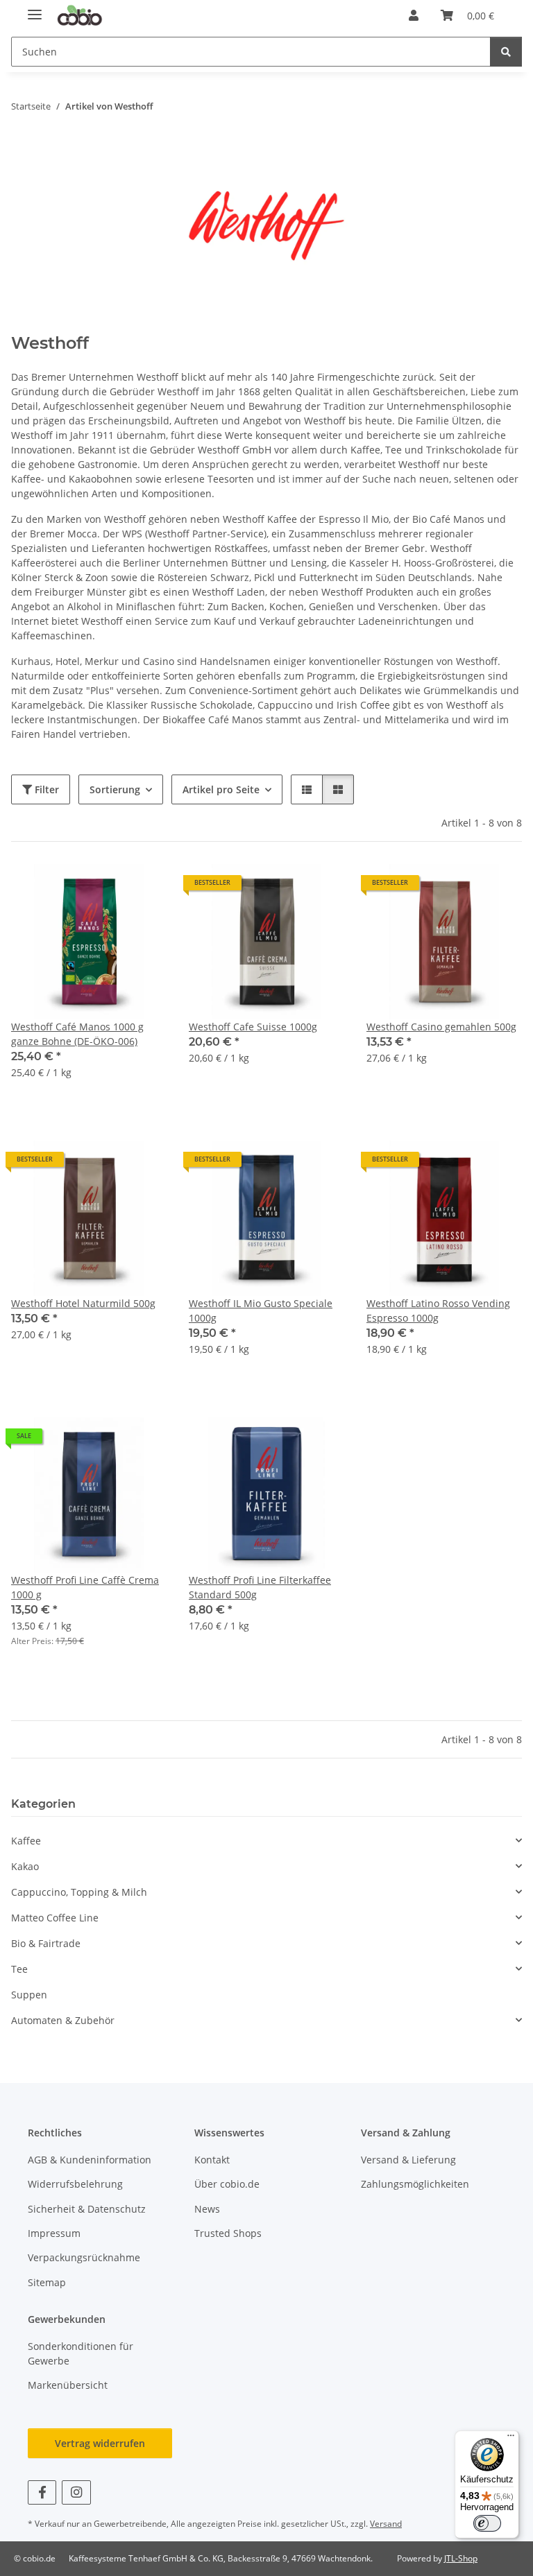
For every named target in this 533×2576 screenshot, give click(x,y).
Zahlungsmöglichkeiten (415, 2184)
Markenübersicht (68, 2385)
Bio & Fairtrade (46, 1943)
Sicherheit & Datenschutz (87, 2209)
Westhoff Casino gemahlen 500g (441, 1027)
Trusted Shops (228, 2233)
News (207, 2209)
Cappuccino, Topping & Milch (79, 1892)
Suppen (29, 1995)
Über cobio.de (227, 2184)
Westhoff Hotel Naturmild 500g (83, 1303)
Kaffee (26, 1841)
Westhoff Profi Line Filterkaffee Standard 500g (260, 1587)
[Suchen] (506, 52)
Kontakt (212, 2160)
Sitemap (47, 2282)
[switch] (487, 2523)
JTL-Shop (461, 2558)
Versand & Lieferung (408, 2160)
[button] (414, 15)
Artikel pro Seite (221, 789)
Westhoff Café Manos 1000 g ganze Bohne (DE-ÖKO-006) (77, 1034)
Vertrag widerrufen (100, 2443)
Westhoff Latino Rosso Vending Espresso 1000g (438, 1311)
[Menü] (511, 2439)
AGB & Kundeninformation (90, 2160)
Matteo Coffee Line (55, 1918)
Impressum (54, 2233)
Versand (386, 2524)
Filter (45, 789)
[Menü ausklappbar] (35, 9)
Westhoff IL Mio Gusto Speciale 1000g (261, 1311)
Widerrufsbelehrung (75, 2184)
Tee (19, 1969)
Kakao (25, 1866)
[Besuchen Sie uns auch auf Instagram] (76, 2492)
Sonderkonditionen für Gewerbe (81, 2353)
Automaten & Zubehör (63, 2020)
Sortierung (115, 789)
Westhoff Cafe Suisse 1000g (253, 1027)
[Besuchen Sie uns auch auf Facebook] (42, 2492)
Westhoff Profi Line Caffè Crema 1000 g (85, 1587)
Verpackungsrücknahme (84, 2257)
